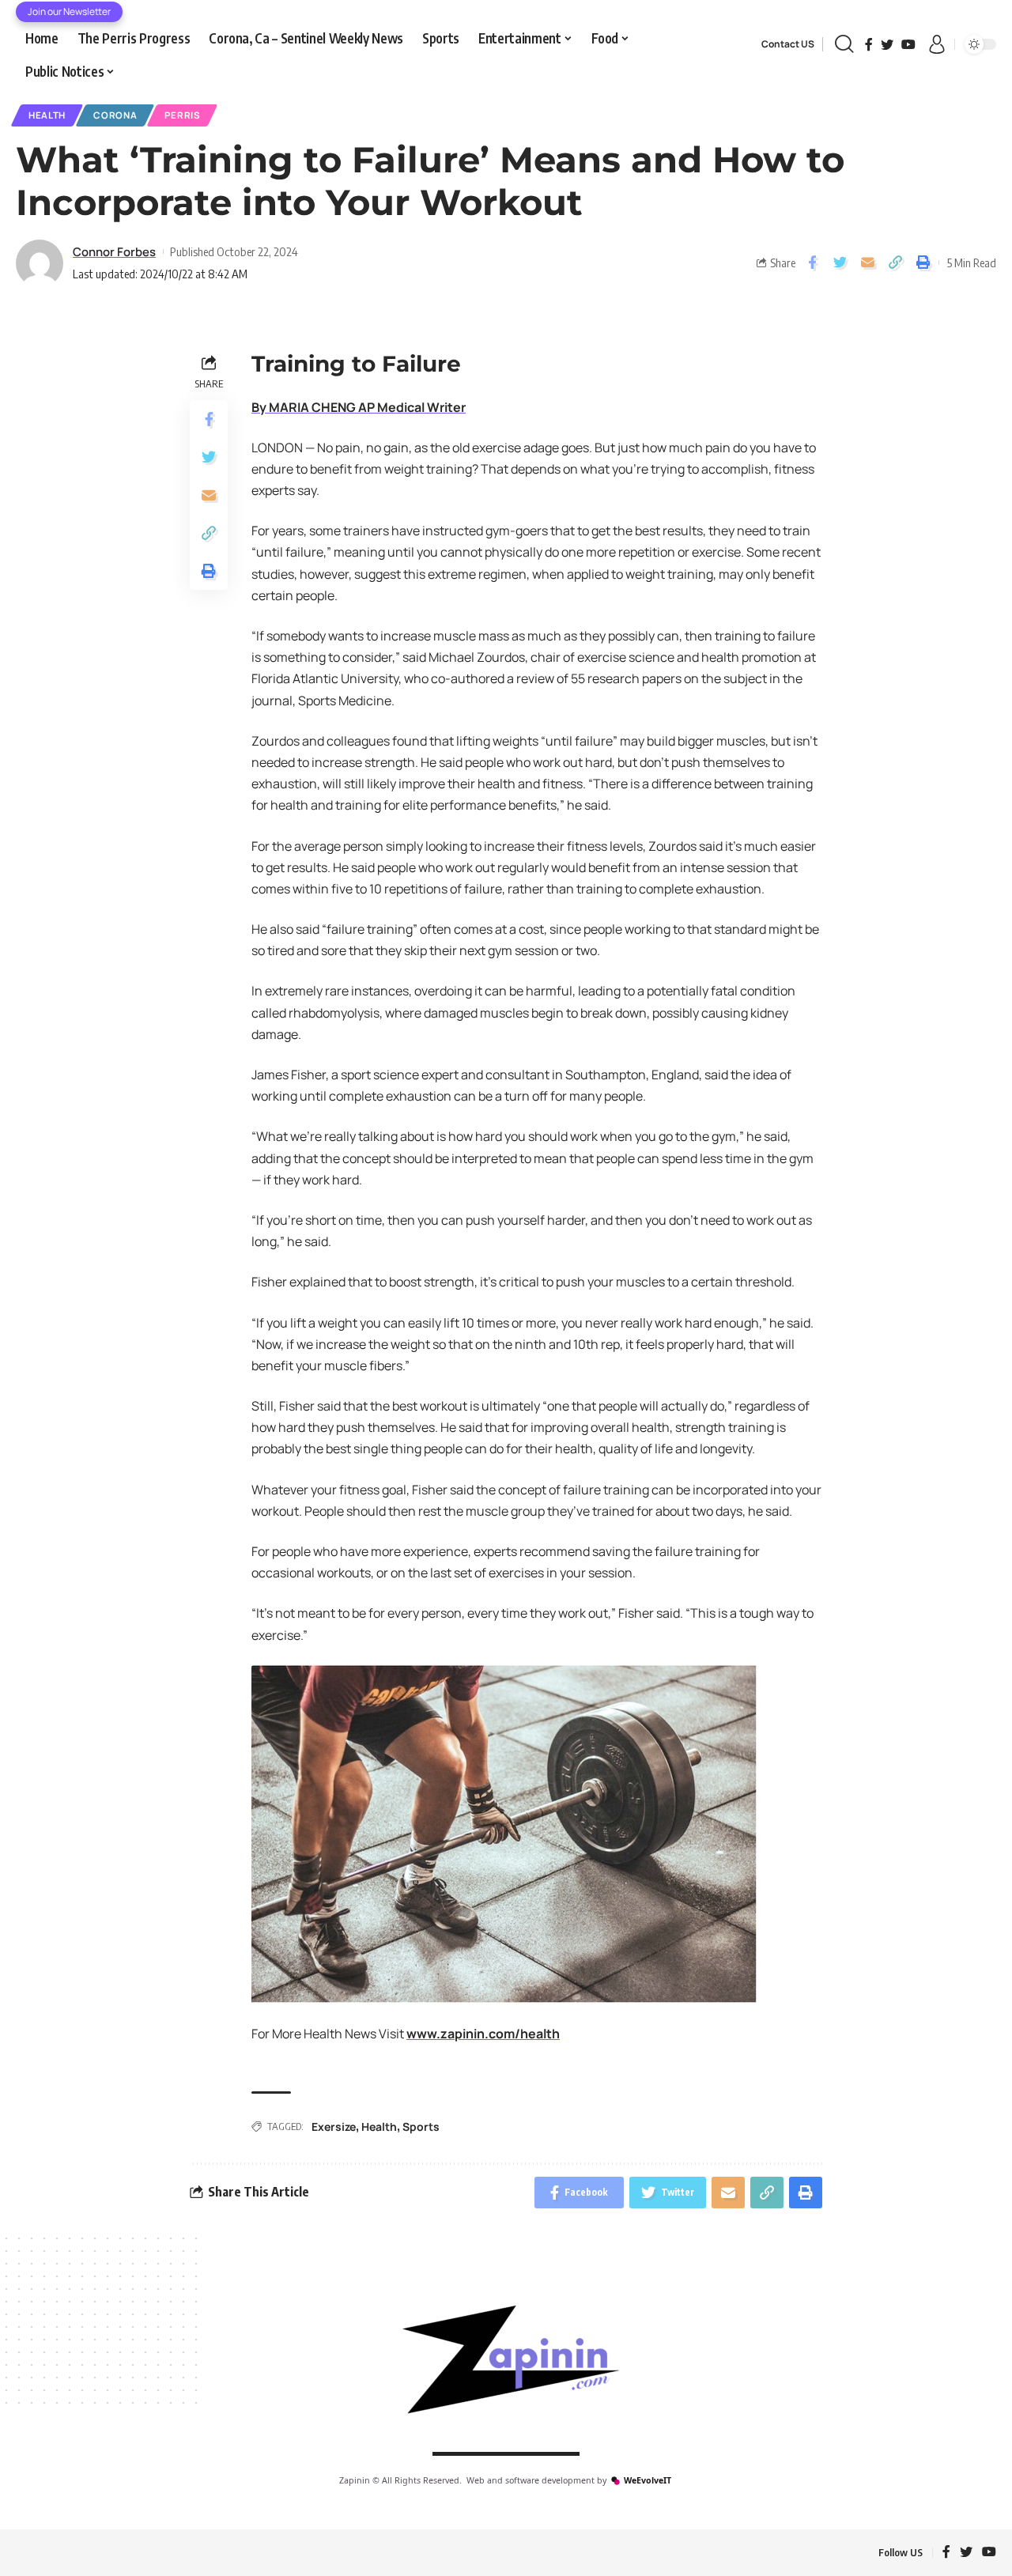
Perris (182, 115)
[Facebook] (869, 44)
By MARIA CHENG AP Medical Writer (359, 407)
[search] (844, 44)
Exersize (334, 2127)
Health (47, 115)
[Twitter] (887, 44)
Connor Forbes (114, 251)
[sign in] (937, 44)
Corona (115, 115)
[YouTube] (908, 44)
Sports (421, 2127)
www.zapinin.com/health (483, 2034)
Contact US (788, 44)
